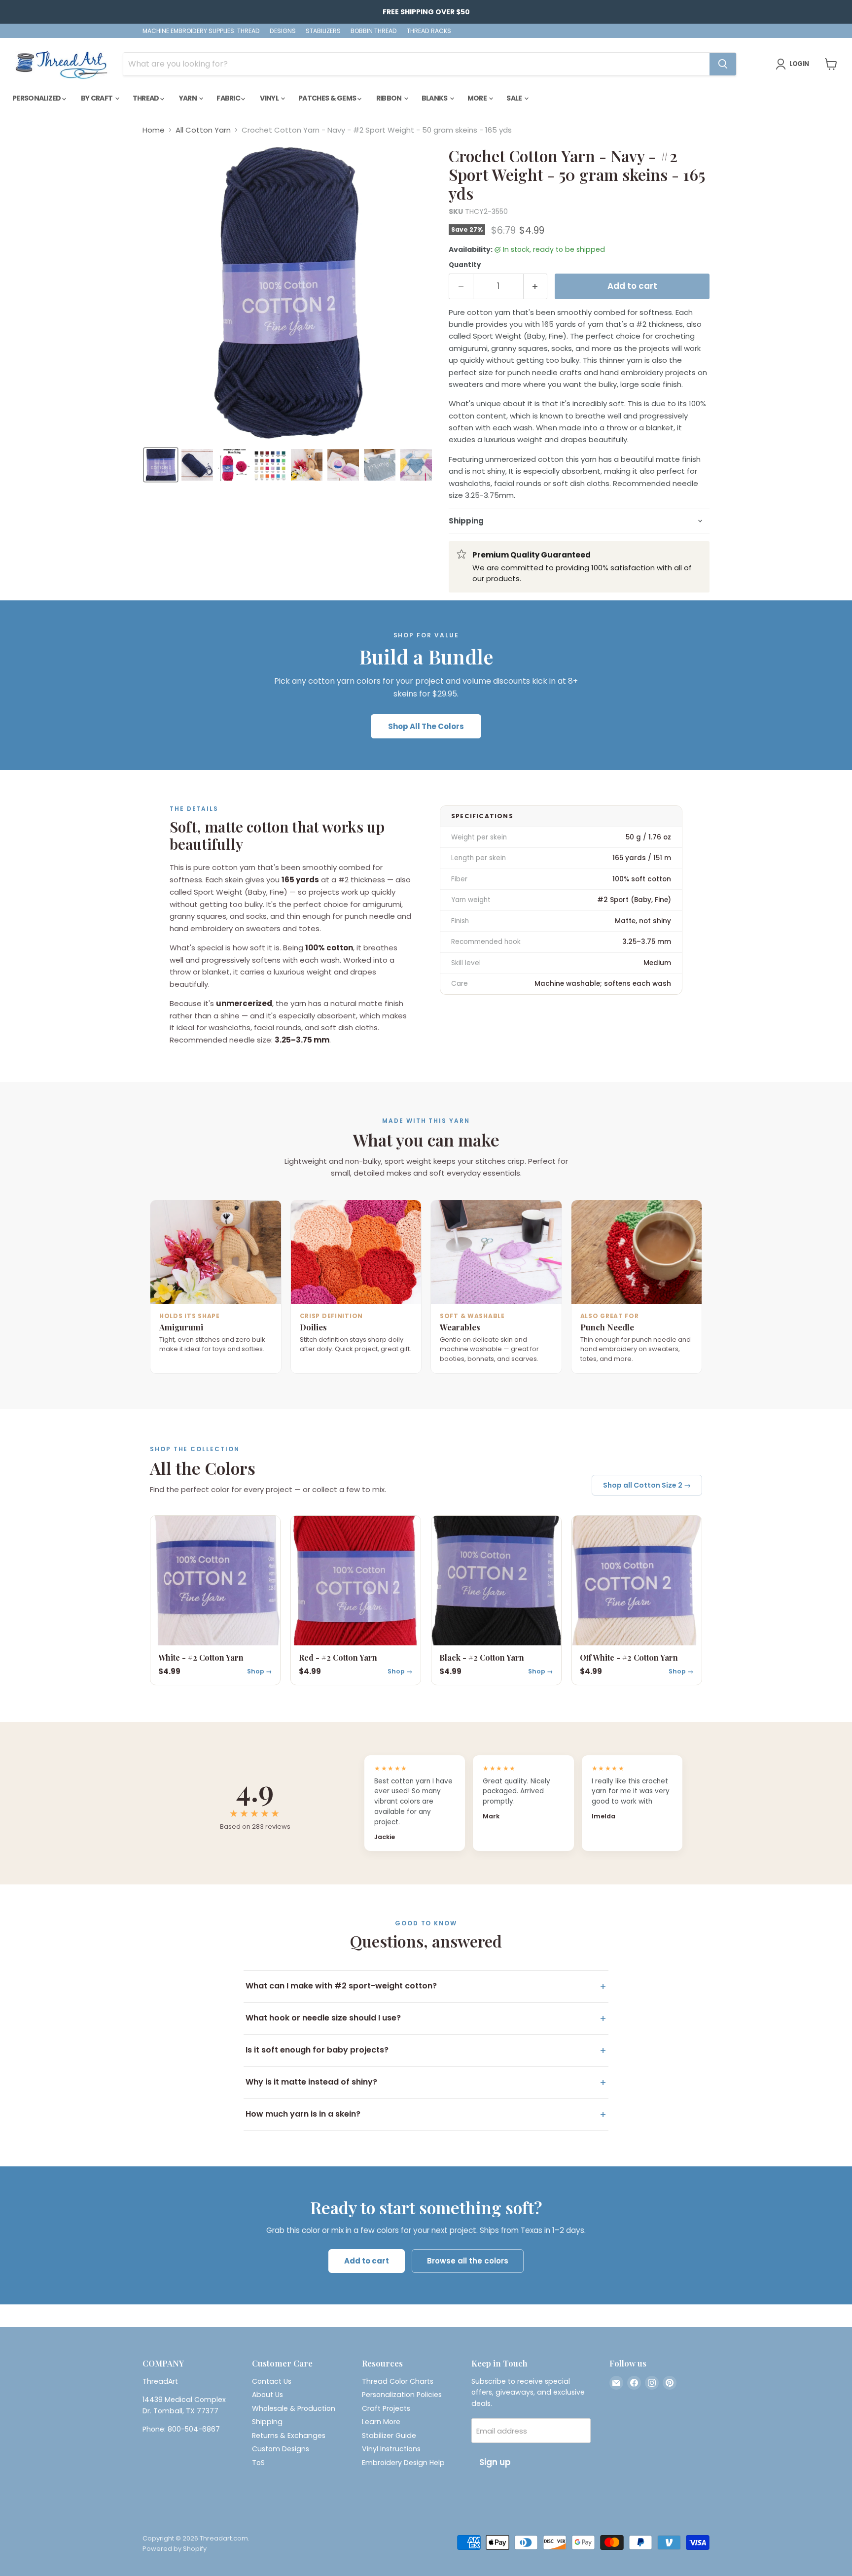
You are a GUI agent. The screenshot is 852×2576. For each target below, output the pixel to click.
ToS (258, 2463)
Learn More (381, 2422)
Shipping (267, 2422)
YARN (189, 98)
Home (154, 130)
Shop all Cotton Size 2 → (647, 1485)
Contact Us (272, 2381)
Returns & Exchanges (289, 2436)
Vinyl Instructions (391, 2449)
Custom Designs (281, 2449)
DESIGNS (283, 31)
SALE (515, 98)
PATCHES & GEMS (328, 98)
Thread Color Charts (398, 2381)
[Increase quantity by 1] (536, 286)
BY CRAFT (97, 98)
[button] (161, 465)
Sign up (495, 2462)
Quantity (465, 265)
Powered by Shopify (175, 2549)
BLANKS (435, 98)
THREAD (146, 98)
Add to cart (367, 2261)
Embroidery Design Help (403, 2463)
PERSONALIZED (37, 98)
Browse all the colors (468, 2261)
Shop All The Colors (426, 726)
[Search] (723, 64)
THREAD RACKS (429, 31)
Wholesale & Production (294, 2408)
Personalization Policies (402, 2395)
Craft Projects (386, 2408)
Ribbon (390, 98)
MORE (478, 98)
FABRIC (229, 98)
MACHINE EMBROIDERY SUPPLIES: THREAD (201, 31)
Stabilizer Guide (389, 2436)
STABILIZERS (323, 31)
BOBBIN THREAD (374, 31)
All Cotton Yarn (203, 130)
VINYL (270, 98)
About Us (267, 2395)
